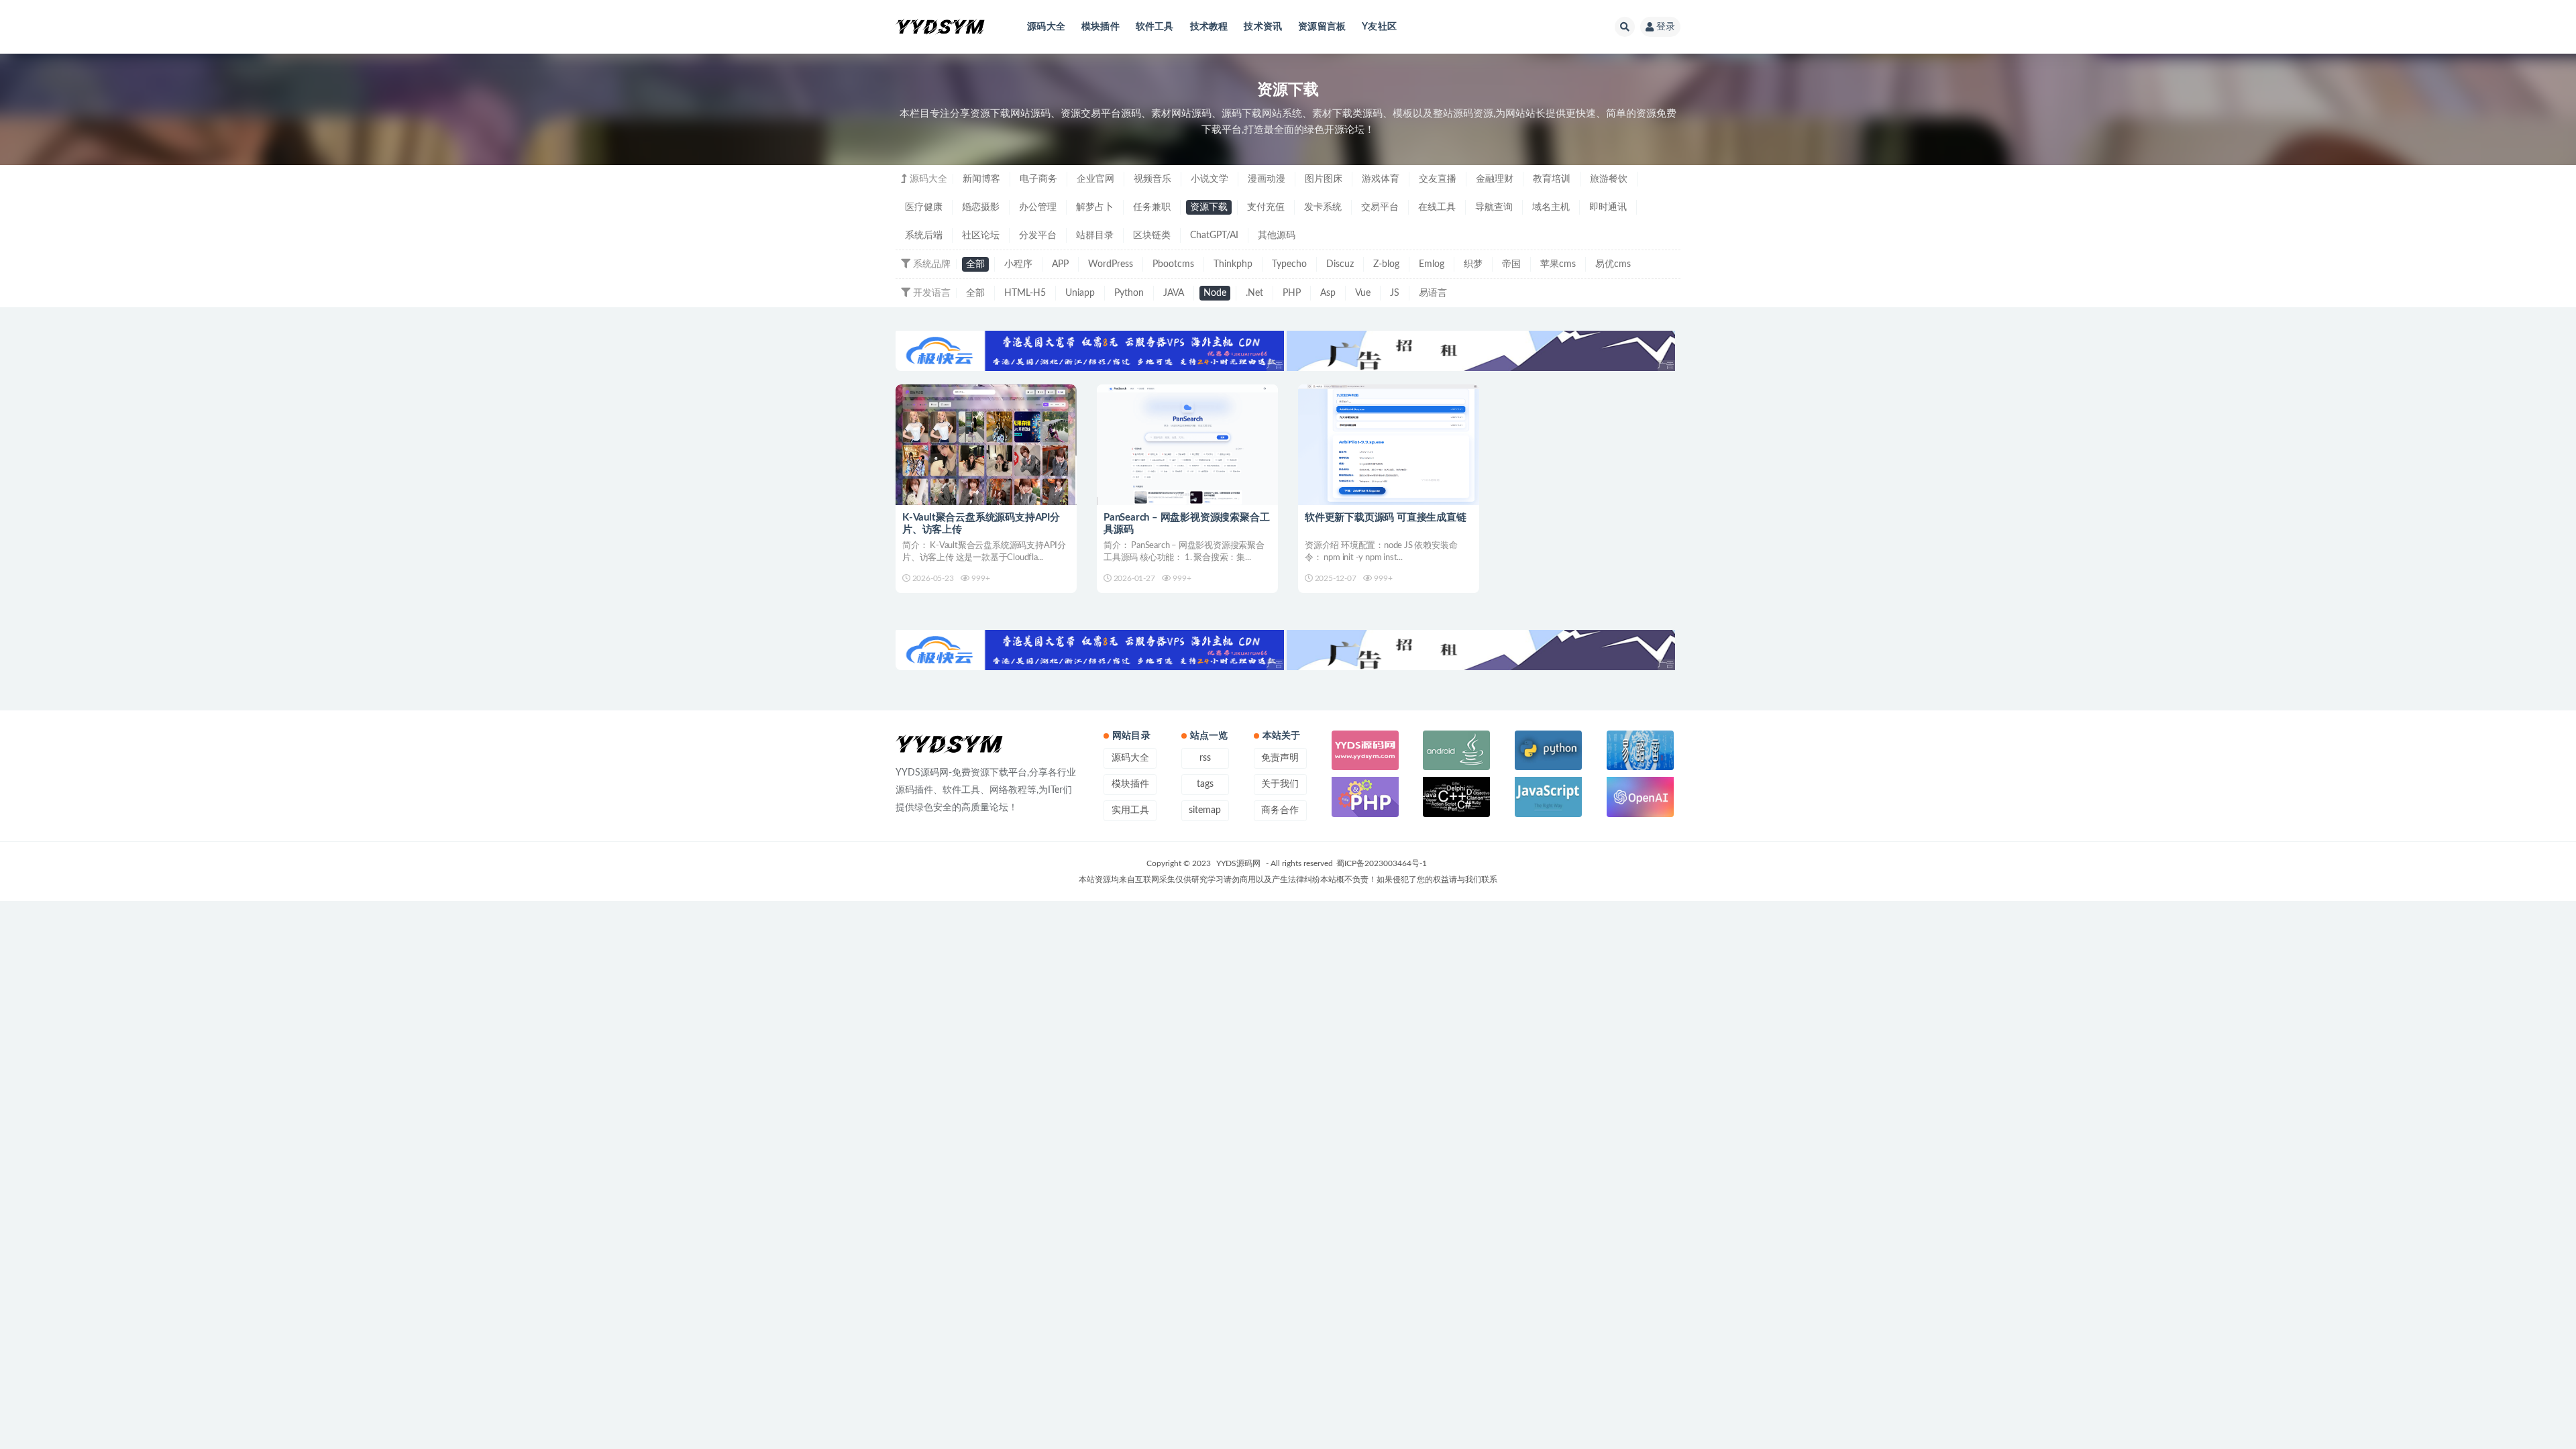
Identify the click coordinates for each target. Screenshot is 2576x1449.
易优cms (1613, 264)
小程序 (1018, 264)
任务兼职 (1152, 207)
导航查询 (1494, 207)
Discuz (1340, 264)
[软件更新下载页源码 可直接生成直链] (1389, 445)
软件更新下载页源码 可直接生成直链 (1386, 518)
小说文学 (1210, 179)
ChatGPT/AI (1214, 235)
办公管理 (1038, 207)
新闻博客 (981, 179)
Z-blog (1386, 264)
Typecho (1289, 264)
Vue (1363, 293)
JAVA (1174, 293)
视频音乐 (1152, 179)
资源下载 (1209, 207)
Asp (1328, 293)
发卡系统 (1323, 207)
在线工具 (1437, 207)
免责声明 (1280, 758)
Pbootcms (1173, 264)
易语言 (1433, 293)
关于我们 (1280, 784)
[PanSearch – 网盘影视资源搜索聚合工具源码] (1187, 445)
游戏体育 (1381, 179)
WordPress (1111, 264)
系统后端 (924, 235)
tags (1205, 784)
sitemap (1205, 810)
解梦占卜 (1095, 207)
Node (1215, 293)
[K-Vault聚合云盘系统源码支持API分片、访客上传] (986, 445)
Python (1129, 293)
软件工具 (1155, 27)
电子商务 (1038, 179)
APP (1060, 264)
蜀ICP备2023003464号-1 (1382, 863)
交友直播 (1438, 179)
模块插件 (1101, 27)
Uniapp (1080, 293)
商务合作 (1280, 810)
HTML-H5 (1025, 293)
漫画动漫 (1267, 179)
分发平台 (1038, 235)
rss (1205, 758)
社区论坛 (981, 235)
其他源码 (1277, 235)
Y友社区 (1379, 27)
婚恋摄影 (981, 207)
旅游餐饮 (1609, 179)
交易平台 (1380, 207)
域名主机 (1551, 207)
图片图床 (1324, 179)
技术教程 (1209, 27)
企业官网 (1095, 179)
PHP (1292, 293)
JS (1395, 293)
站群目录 (1095, 235)
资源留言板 (1322, 27)
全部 (975, 264)
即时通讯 (1608, 207)
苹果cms (1558, 264)
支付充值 (1266, 207)
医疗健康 (924, 207)
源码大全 (1046, 27)
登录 (1666, 27)
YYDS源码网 (1238, 863)
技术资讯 (1263, 27)
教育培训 (1552, 179)
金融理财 (1495, 179)
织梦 (1473, 264)
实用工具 (1130, 810)
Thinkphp (1233, 264)
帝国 (1511, 264)
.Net (1254, 293)
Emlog (1432, 264)
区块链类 (1152, 235)
